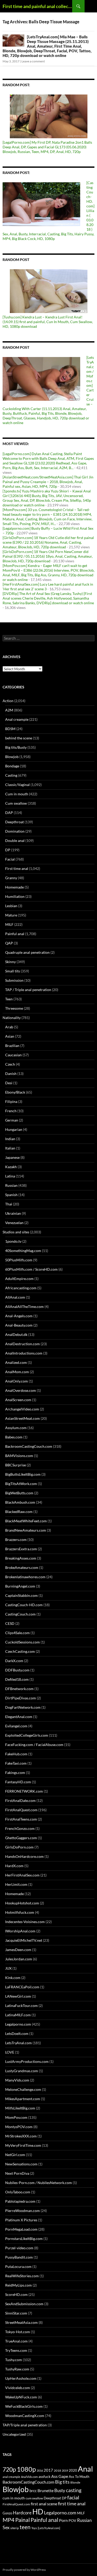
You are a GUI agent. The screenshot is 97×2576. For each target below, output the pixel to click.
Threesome (14, 1008)
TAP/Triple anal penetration (25, 2425)
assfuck (44, 2476)
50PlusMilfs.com (19, 1260)
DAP (9, 813)
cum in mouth (14, 2498)
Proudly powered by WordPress (24, 2570)
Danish (11, 1074)
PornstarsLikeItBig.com (24, 2239)
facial (73, 2497)
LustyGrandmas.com (22, 2071)
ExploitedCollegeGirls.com (27, 1735)
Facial (10, 859)
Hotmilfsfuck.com (20, 1912)
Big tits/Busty (16, 747)
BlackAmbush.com (20, 1502)
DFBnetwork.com (19, 1689)
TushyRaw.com (17, 2369)
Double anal (15, 841)
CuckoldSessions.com (23, 1642)
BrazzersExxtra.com (21, 1549)
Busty (60, 2490)
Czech (10, 1064)
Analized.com (16, 1362)
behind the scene (19, 738)
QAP (9, 943)
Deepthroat (14, 822)
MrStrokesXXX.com (21, 2136)
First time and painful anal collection (37, 6)
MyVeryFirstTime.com (23, 2145)
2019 (65, 2471)
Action (8, 701)
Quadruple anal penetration (27, 952)
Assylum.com (16, 1428)
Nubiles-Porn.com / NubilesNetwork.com (39, 2183)
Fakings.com (15, 1773)
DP (8, 850)
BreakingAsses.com (21, 1558)
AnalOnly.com (17, 1381)
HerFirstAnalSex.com (22, 1875)
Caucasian (13, 1055)
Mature (11, 915)
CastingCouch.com (20, 1614)
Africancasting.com (21, 1288)
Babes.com (14, 1437)
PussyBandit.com (19, 2257)
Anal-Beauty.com (19, 1325)
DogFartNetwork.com (23, 1707)
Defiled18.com (17, 1679)
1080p (26, 2469)
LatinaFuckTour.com (21, 2006)
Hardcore (22, 2513)
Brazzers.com (16, 1540)
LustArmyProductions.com (27, 2061)
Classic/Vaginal (17, 785)
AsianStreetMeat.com (23, 1418)
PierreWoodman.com (23, 2211)
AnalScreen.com (18, 1400)
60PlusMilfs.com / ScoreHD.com (31, 1269)
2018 (57, 2471)
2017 (48, 2470)
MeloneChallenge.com (23, 2089)
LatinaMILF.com (18, 2015)
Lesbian (11, 906)
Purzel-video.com (19, 2248)
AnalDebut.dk (16, 1334)
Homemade (14, 887)
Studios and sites (16, 1232)
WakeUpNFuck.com (21, 2397)
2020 (73, 2470)
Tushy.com (14, 2360)
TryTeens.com (16, 2350)
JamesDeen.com (18, 1950)
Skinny (10, 962)
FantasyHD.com (18, 1782)
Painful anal (15, 934)
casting (74, 2490)
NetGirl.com (15, 2155)
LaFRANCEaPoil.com (22, 1987)
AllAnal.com (15, 1297)
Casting (11, 775)
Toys (34, 2528)
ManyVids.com (17, 2080)
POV (72, 2520)
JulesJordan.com (19, 1959)
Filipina (11, 1101)
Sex (6, 2527)
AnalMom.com (17, 1372)
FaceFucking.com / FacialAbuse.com (34, 1745)
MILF (9, 924)
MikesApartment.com (23, 2099)
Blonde (75, 2482)
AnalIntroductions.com (24, 1353)
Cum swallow (16, 803)
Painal (23, 2520)
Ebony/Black (15, 1092)
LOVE (10, 2052)
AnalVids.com (29, 2477)
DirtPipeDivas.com (21, 1698)
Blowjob (12, 757)
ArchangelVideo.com (22, 1409)
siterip (15, 2528)
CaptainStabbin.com (21, 1595)
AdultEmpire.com (19, 1279)
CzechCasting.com (20, 1651)
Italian (10, 1148)
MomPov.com (16, 2117)
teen (25, 2527)
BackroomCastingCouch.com (29, 1446)
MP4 (9, 2520)
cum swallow (34, 2498)
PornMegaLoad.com (21, 2229)
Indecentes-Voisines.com (25, 1922)
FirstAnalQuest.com (21, 1810)
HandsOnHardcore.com (24, 1856)
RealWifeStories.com (22, 2276)
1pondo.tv (13, 1241)
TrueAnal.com (16, 2341)
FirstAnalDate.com (20, 1800)
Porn (63, 2520)
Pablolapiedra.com (20, 2201)
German (12, 1120)
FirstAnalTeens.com (21, 1819)
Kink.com (13, 1978)
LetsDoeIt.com (17, 2033)
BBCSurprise (16, 1465)
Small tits (13, 971)
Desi (9, 1083)
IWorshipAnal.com (20, 1931)
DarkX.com (14, 1661)
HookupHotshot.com (22, 1903)
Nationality (12, 1018)
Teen (9, 999)
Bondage (12, 766)
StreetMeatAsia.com (21, 2322)
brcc (33, 2491)
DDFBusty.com (17, 1670)
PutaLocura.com (18, 2266)
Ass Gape (60, 2476)
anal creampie (11, 2477)
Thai (9, 1204)
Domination (15, 831)
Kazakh (11, 1167)
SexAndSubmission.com (24, 2304)
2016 (40, 2471)
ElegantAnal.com (19, 1717)
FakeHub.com (16, 1754)
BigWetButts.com (19, 1493)
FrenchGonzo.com (20, 1828)
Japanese (12, 1157)
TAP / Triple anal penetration (28, 990)
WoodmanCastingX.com (25, 2416)
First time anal (17, 868)
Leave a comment (33, 61)
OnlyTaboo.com (18, 2192)
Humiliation (15, 896)
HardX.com (14, 1866)
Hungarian (14, 1129)
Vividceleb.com (18, 2388)
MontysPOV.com (19, 2127)
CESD (10, 1623)
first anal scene (44, 2504)
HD (38, 2512)
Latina (10, 1176)
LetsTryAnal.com (18, 2043)
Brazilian (12, 1046)
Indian (10, 1139)
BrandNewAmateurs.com (26, 1530)
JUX (8, 1968)
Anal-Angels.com (19, 1316)
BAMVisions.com (19, 1456)
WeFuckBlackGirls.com (24, 2406)
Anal (85, 2469)
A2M (9, 710)
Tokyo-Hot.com (18, 2332)
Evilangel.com (16, 1726)
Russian (11, 1185)
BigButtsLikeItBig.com (23, 1474)
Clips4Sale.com (17, 1633)
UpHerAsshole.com (21, 2378)
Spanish (11, 1195)
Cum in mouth (17, 794)
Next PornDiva (17, 2173)
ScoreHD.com (16, 2294)
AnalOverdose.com (21, 1390)
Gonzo (7, 2513)
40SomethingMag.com (23, 1251)
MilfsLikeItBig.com (20, 2108)
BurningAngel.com (20, 1586)
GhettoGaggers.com (21, 1838)
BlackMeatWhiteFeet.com (26, 1521)
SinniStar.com (16, 2313)
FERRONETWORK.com (24, 1791)
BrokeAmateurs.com (22, 1567)
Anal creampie (17, 719)
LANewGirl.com (18, 1996)
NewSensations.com (21, 2164)
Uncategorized (14, 2434)
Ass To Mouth (79, 2477)
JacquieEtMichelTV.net (24, 1940)
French (11, 1111)
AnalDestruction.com (23, 1344)
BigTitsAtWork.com (21, 1484)
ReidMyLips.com (18, 2285)
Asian (10, 1036)
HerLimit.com (16, 1884)
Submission (14, 980)
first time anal (72, 2504)
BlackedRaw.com (19, 1512)
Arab (9, 1027)
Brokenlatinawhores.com (25, 1577)
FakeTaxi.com (16, 1763)
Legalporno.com (18, 2024)
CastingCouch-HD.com (24, 1605)
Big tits (62, 2482)
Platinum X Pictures (21, 2220)
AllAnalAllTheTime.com (24, 1307)
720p (9, 2469)
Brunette (46, 2490)
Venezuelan (14, 1223)
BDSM (10, 729)
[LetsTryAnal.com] (49, 2528)
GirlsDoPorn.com (19, 1847)
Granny (11, 878)
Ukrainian (13, 1213)
